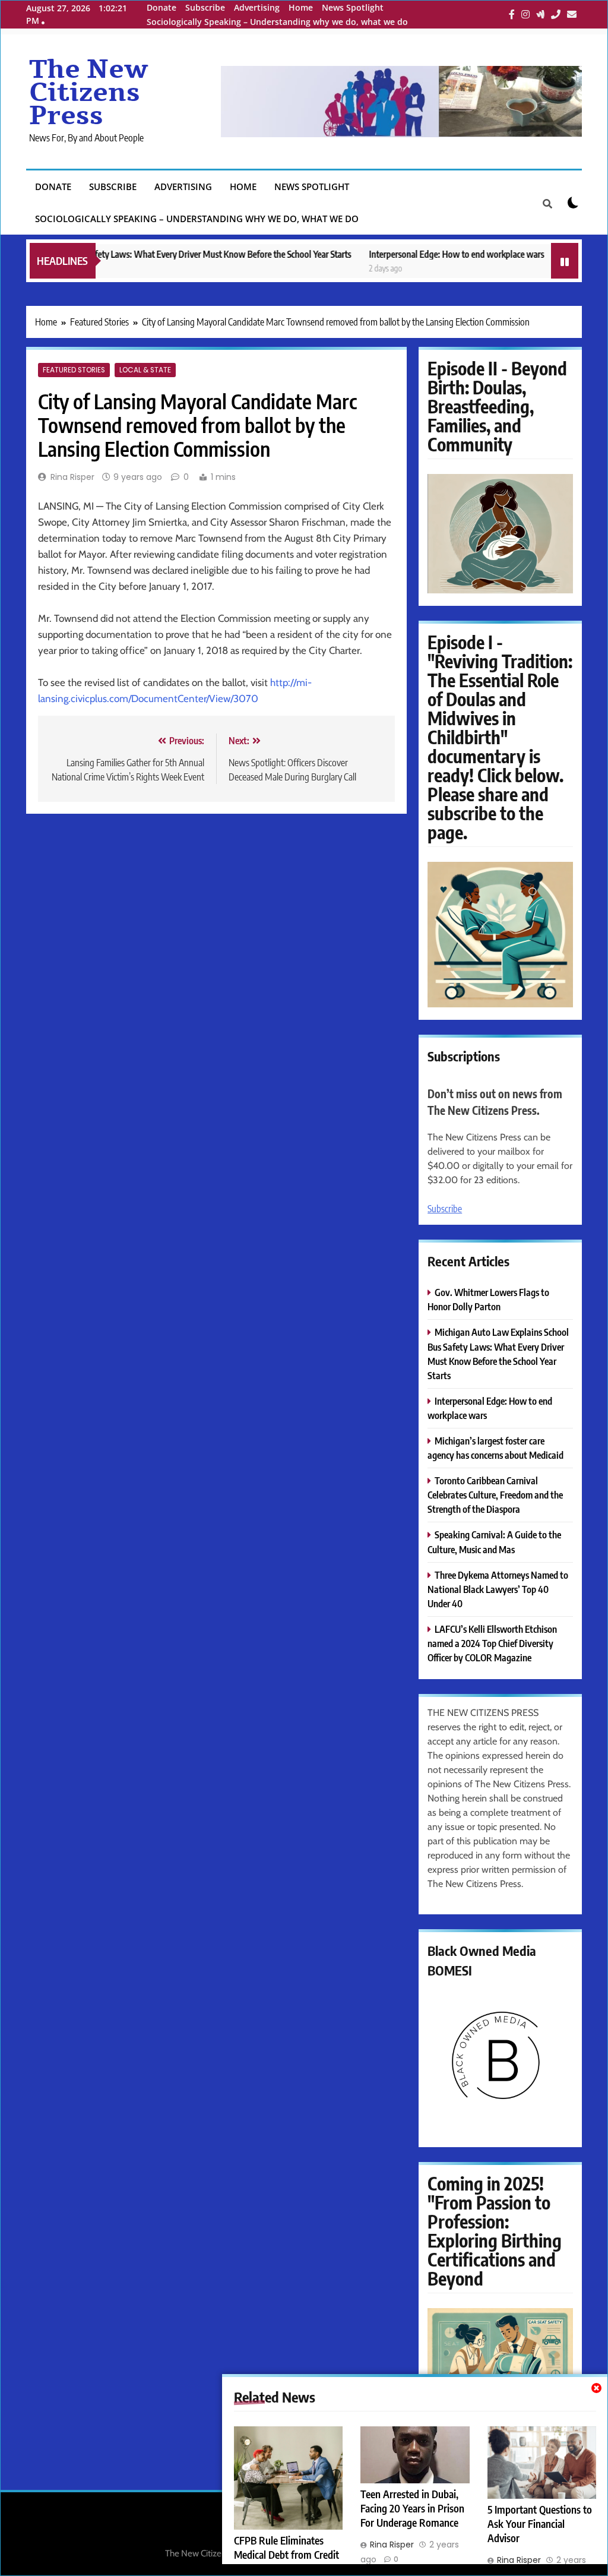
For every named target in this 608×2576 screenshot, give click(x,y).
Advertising (257, 7)
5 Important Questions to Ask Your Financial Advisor (540, 2524)
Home (301, 7)
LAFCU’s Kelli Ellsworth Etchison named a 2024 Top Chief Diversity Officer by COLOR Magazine (492, 1643)
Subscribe (205, 7)
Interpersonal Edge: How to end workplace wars (420, 254)
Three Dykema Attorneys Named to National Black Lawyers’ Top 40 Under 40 (498, 1589)
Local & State (145, 370)
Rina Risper (72, 477)
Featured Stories (74, 370)
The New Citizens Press (88, 93)
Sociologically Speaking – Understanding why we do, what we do (277, 22)
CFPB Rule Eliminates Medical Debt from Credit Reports (286, 2555)
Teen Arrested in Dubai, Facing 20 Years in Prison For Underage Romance (412, 2508)
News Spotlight (353, 7)
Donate (161, 7)
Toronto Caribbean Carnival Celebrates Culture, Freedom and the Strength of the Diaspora (495, 1495)
